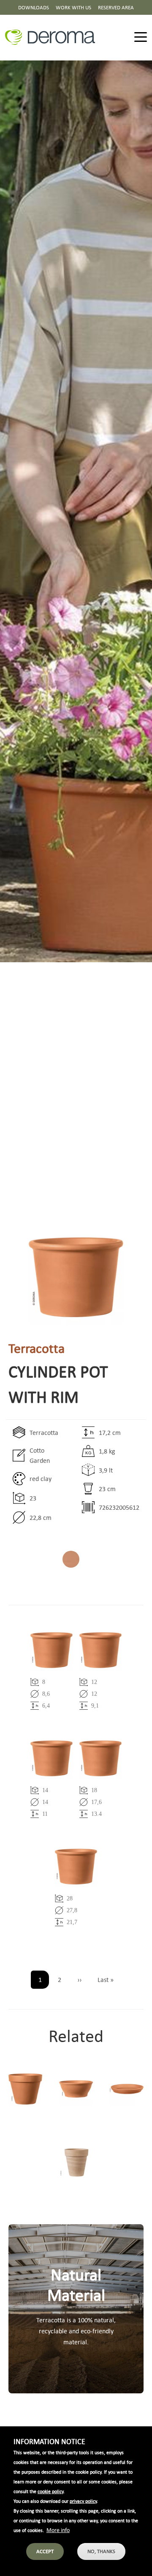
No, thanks (101, 2551)
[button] (76, 1277)
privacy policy (83, 2501)
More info (58, 2530)
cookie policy (50, 2491)
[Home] (53, 37)
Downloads (34, 7)
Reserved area (116, 7)
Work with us (73, 7)
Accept (45, 2551)
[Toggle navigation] (141, 37)
